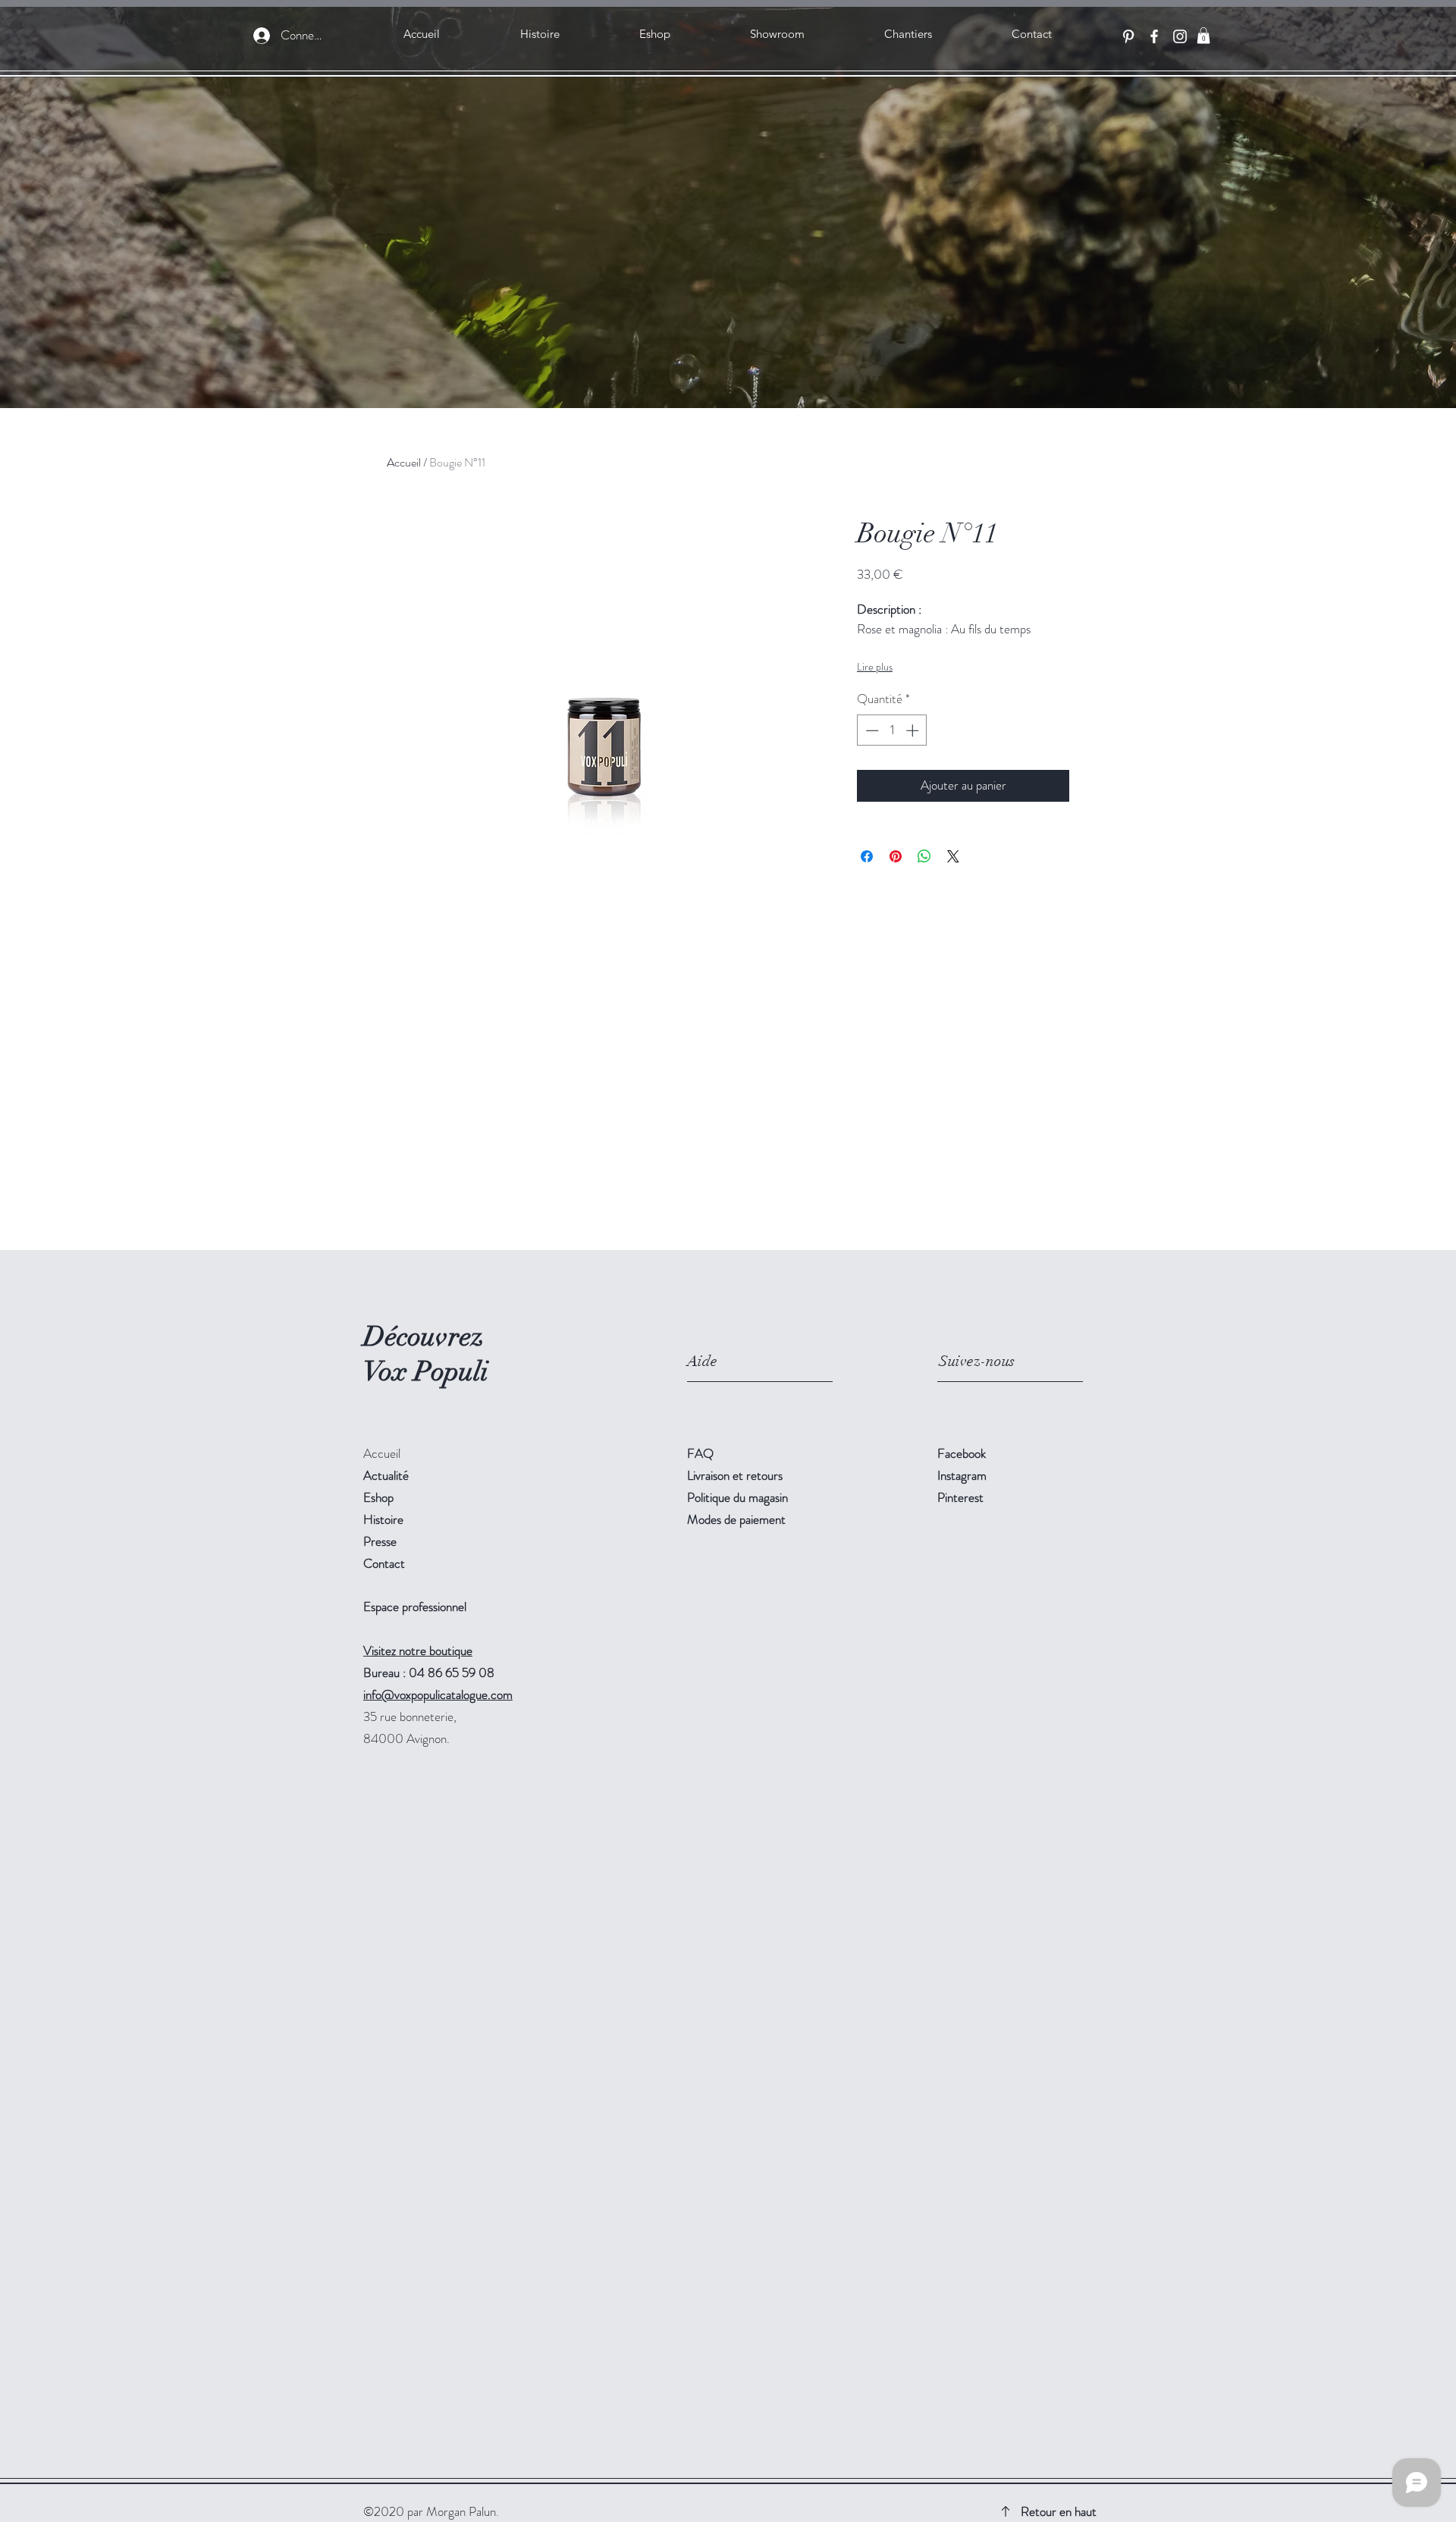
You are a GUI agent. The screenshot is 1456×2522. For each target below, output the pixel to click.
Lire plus (875, 667)
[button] (1203, 36)
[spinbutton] (892, 730)
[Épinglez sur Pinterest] (896, 856)
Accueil (404, 462)
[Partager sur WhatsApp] (924, 856)
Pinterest (960, 1497)
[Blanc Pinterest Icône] (1128, 36)
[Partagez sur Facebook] (867, 856)
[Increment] (914, 730)
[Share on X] (953, 856)
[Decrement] (871, 730)
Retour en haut (1059, 2511)
